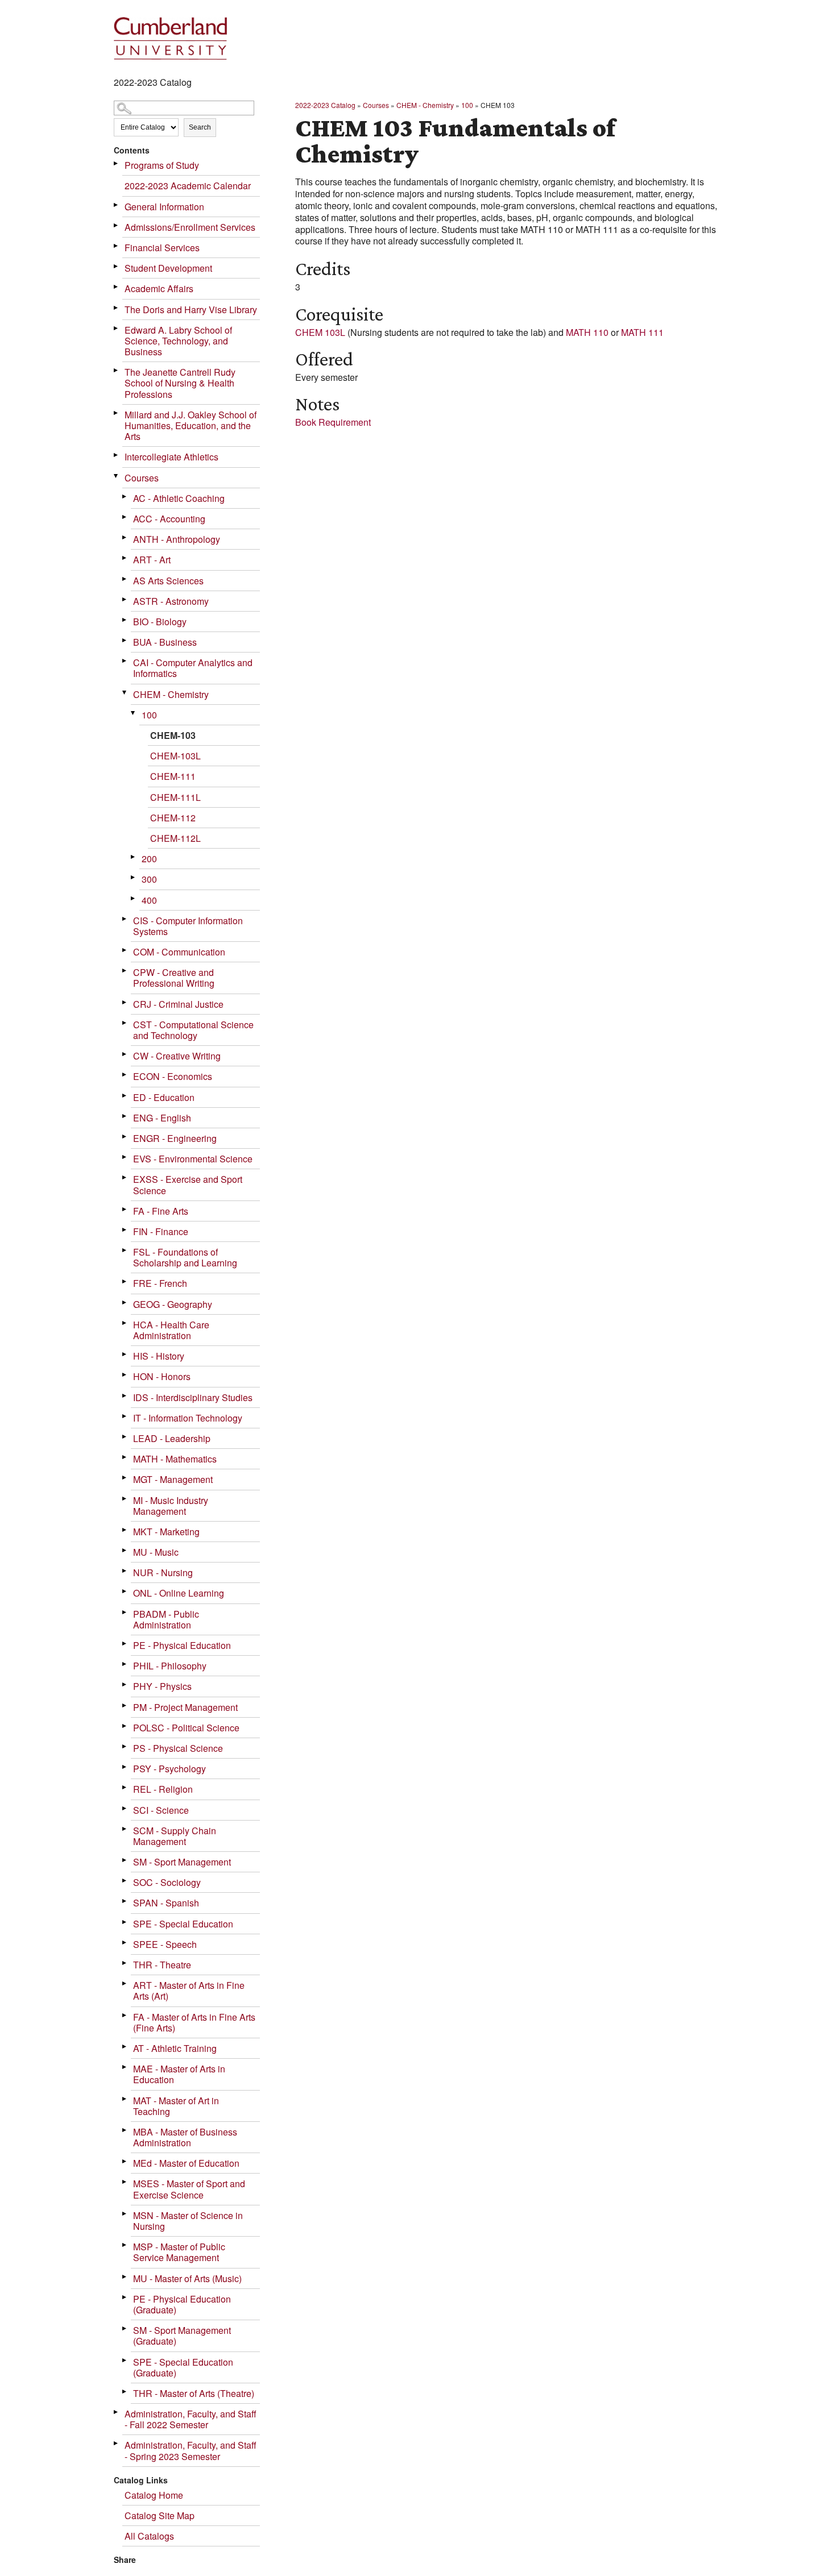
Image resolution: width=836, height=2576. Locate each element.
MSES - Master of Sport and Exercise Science (189, 2189)
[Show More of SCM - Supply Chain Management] (125, 1829)
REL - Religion (163, 1789)
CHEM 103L (320, 332)
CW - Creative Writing (177, 1056)
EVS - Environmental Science (193, 1159)
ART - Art (152, 560)
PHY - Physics (162, 1686)
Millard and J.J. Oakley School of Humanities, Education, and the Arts (191, 425)
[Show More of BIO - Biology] (125, 620)
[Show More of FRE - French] (125, 1281)
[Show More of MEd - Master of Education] (125, 2161)
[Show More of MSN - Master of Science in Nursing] (125, 2214)
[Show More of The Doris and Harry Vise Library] (117, 308)
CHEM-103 (173, 735)
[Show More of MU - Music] (125, 1550)
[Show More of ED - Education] (125, 1096)
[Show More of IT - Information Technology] (125, 1416)
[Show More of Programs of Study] (117, 163)
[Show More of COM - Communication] (125, 950)
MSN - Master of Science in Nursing (188, 2221)
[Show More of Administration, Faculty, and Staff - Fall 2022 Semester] (117, 2412)
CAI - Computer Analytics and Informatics (193, 668)
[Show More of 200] (134, 857)
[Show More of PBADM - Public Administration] (125, 1612)
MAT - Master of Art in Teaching (176, 2106)
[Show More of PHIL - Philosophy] (125, 1664)
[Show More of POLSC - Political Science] (125, 1726)
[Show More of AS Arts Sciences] (125, 579)
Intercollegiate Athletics (171, 457)
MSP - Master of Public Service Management (179, 2252)
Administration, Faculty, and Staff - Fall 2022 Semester (191, 2419)
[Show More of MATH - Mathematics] (125, 1457)
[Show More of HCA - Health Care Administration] (125, 1323)
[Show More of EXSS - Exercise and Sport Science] (125, 1177)
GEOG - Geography (173, 1304)
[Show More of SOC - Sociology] (125, 1881)
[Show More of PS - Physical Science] (125, 1746)
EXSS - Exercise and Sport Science (188, 1185)
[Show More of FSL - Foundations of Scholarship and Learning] (125, 1250)
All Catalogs (149, 2536)
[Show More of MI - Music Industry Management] (125, 1499)
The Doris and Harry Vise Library (191, 309)
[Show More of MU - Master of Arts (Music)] (125, 2277)
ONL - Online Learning (179, 1593)
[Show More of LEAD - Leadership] (125, 1437)
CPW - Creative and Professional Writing (174, 978)
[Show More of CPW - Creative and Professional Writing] (125, 971)
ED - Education (164, 1097)
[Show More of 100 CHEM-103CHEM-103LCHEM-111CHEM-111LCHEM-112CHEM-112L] (134, 713)
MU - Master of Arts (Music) (187, 2278)
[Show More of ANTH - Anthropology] (125, 537)
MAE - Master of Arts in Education (179, 2074)
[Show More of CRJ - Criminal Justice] (125, 1002)
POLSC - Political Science (186, 1728)
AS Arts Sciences (168, 581)
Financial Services (162, 248)
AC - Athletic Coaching (179, 498)
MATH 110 (587, 332)
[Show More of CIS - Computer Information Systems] (125, 919)
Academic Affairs (159, 288)
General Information (164, 207)
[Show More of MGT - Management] (125, 1478)
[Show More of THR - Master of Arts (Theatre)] (125, 2392)
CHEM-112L (175, 838)
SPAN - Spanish (166, 1903)
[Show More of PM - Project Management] (125, 1705)
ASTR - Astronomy (171, 601)
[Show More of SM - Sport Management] (125, 1860)
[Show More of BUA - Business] (125, 640)
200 (149, 859)
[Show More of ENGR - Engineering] (125, 1137)
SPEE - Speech (165, 1944)
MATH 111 (642, 332)
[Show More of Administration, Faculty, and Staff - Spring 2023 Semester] (117, 2443)
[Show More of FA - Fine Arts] (125, 1209)
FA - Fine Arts (161, 1211)
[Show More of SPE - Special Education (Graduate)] (125, 2360)
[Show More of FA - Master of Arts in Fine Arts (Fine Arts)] (125, 2015)
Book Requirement (333, 422)
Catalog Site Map (160, 2515)
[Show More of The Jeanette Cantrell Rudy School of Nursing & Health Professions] (117, 370)
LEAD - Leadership (172, 1438)
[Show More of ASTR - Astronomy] (125, 599)
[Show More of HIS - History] (125, 1354)
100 (149, 715)
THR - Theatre (162, 1965)
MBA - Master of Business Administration (185, 2137)
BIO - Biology (160, 622)
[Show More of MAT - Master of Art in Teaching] (125, 2099)
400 (149, 900)
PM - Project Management (185, 1707)
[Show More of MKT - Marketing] (125, 1530)
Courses (142, 478)
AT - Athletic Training (175, 2048)
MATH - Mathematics (175, 1459)
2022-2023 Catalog (325, 105)
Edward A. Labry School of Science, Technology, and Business (178, 341)
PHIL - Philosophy (170, 1666)
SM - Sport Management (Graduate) (182, 2336)
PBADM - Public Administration (166, 1619)
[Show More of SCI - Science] (125, 1808)
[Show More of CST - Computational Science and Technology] (125, 1023)
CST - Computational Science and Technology (193, 1030)
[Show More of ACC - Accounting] (125, 517)
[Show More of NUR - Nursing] (125, 1571)
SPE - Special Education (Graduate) (183, 2367)
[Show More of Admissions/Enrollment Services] (117, 225)
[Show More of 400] (134, 898)
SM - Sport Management (182, 1862)
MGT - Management (173, 1479)
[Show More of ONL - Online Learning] (125, 1591)
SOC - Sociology (167, 1882)
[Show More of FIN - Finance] (125, 1230)
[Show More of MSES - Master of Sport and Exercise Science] (125, 2182)
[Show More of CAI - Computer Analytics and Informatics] (125, 661)
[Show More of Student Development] (117, 266)
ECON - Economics (173, 1076)
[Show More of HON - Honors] (125, 1375)
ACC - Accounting (169, 519)
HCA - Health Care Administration (171, 1330)
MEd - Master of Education (186, 2163)
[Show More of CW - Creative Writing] (125, 1054)
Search (200, 127)
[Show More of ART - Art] (125, 558)
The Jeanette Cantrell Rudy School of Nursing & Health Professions (180, 383)
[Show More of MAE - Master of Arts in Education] (125, 2067)
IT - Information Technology (188, 1418)
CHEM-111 (173, 776)
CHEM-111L (175, 797)
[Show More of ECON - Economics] (125, 1075)
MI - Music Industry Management (171, 1506)
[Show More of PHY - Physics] (125, 1684)
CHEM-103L (175, 756)
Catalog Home (154, 2495)
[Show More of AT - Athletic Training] (125, 2047)
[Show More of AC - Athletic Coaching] (125, 496)
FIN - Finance (161, 1231)
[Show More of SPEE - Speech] (125, 1943)
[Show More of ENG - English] (125, 1116)
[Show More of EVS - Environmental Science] (125, 1157)
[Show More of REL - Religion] (125, 1787)
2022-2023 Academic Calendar (188, 186)
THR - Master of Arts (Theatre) (194, 2393)
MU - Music (156, 1552)
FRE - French (160, 1283)
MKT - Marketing (166, 1532)
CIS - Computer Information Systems (188, 926)
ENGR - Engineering (175, 1138)
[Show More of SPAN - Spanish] (125, 1901)
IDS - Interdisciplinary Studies (193, 1397)
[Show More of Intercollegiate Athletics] (117, 455)
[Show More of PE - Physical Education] (125, 1644)
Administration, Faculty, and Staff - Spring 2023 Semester (191, 2450)
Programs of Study (162, 165)
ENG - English (162, 1118)
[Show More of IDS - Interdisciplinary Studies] (125, 1396)
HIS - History (159, 1356)
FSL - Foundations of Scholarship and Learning (185, 1257)
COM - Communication (179, 952)
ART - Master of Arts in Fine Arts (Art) (189, 1991)
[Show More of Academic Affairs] (117, 287)
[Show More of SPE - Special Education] (125, 1922)
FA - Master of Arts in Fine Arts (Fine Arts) (194, 2022)
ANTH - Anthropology (177, 539)
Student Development (168, 268)
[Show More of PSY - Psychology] (125, 1767)
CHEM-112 (173, 818)
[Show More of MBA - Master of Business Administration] (125, 2130)
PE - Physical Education (182, 1645)
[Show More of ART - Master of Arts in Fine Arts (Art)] (125, 1983)
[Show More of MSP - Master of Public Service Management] (125, 2245)
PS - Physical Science (178, 1748)
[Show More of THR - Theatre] (125, 1963)
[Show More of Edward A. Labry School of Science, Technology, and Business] (117, 328)
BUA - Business (165, 642)
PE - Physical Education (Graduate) (182, 2304)
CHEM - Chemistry (171, 694)
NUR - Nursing (163, 1572)
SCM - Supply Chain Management (175, 1836)
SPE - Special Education (183, 1924)
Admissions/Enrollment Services (190, 227)
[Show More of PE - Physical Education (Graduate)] (125, 2297)
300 (149, 879)
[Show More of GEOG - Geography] (125, 1302)
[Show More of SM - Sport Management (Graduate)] (125, 2328)
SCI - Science (161, 1810)
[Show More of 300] (134, 877)
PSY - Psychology (169, 1769)
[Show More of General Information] (117, 205)
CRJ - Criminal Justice (178, 1004)
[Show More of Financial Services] (117, 246)
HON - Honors (162, 1376)
